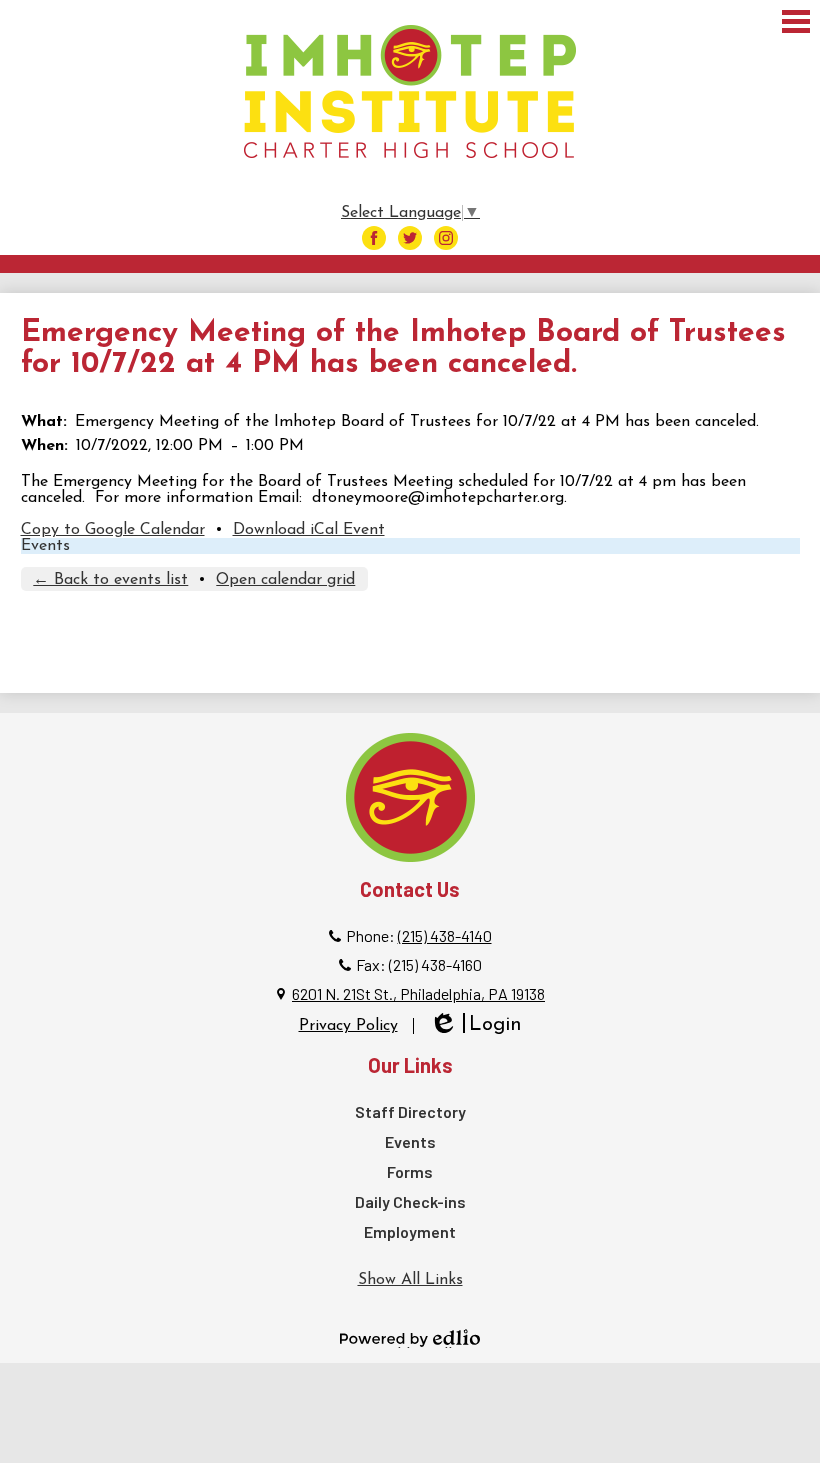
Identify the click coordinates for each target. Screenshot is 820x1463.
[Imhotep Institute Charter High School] (410, 91)
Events (45, 546)
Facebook (374, 238)
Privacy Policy (348, 1026)
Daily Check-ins (410, 1201)
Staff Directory (410, 1111)
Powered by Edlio (410, 1338)
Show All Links (410, 1280)
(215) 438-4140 (445, 935)
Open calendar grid (285, 580)
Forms (410, 1171)
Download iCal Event (309, 530)
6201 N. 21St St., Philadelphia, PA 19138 (418, 993)
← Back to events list (110, 580)
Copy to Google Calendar (113, 530)
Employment (410, 1231)
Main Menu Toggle (796, 21)
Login (475, 1026)
